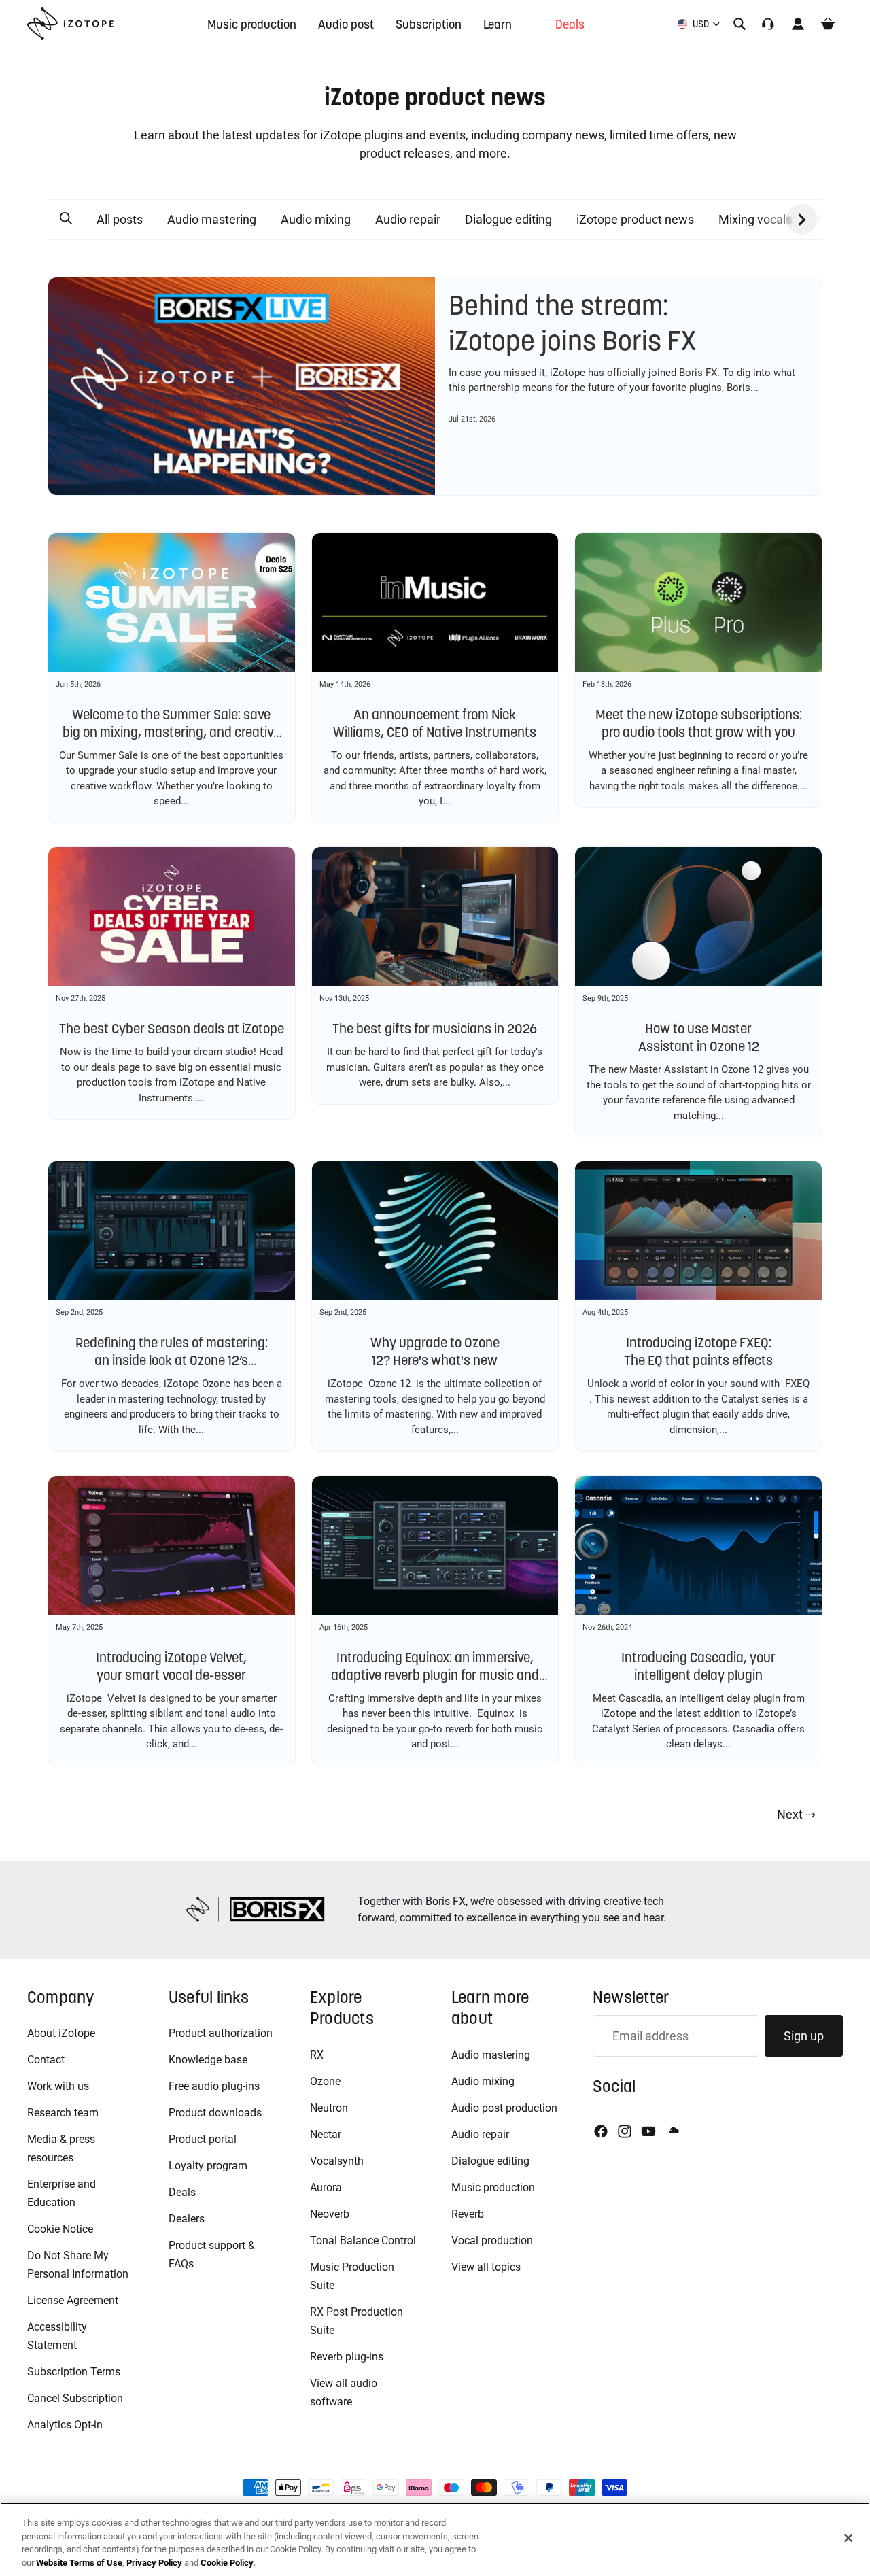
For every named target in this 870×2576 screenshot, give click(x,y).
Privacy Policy (154, 2562)
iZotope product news (635, 219)
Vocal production (492, 2240)
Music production (493, 2187)
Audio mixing (316, 219)
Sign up (804, 2036)
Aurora (326, 2187)
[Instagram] (625, 2131)
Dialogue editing (508, 219)
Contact (46, 2060)
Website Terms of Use (79, 2562)
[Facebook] (601, 2131)
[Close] (848, 2538)
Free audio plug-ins (214, 2086)
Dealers (187, 2219)
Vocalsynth (337, 2161)
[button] (66, 219)
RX (317, 2055)
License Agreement (73, 2300)
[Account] (798, 24)
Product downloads (215, 2113)
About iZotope (61, 2033)
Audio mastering (212, 219)
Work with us (58, 2086)
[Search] (739, 24)
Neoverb (330, 2214)
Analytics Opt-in (65, 2425)
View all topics (486, 2267)
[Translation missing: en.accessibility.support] (768, 24)
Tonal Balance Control (363, 2240)
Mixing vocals (755, 219)
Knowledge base (208, 2060)
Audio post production (504, 2108)
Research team (63, 2113)
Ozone (325, 2081)
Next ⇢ (796, 1814)
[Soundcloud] (673, 2131)
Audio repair (408, 219)
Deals (182, 2192)
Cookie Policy (227, 2562)
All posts (120, 219)
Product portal (203, 2139)
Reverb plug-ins (347, 2357)
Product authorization (221, 2033)
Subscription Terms (74, 2372)
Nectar (326, 2134)
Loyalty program (208, 2166)
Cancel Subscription (75, 2398)
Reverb (468, 2214)
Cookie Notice (60, 2229)
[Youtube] (648, 2131)
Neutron (329, 2108)
